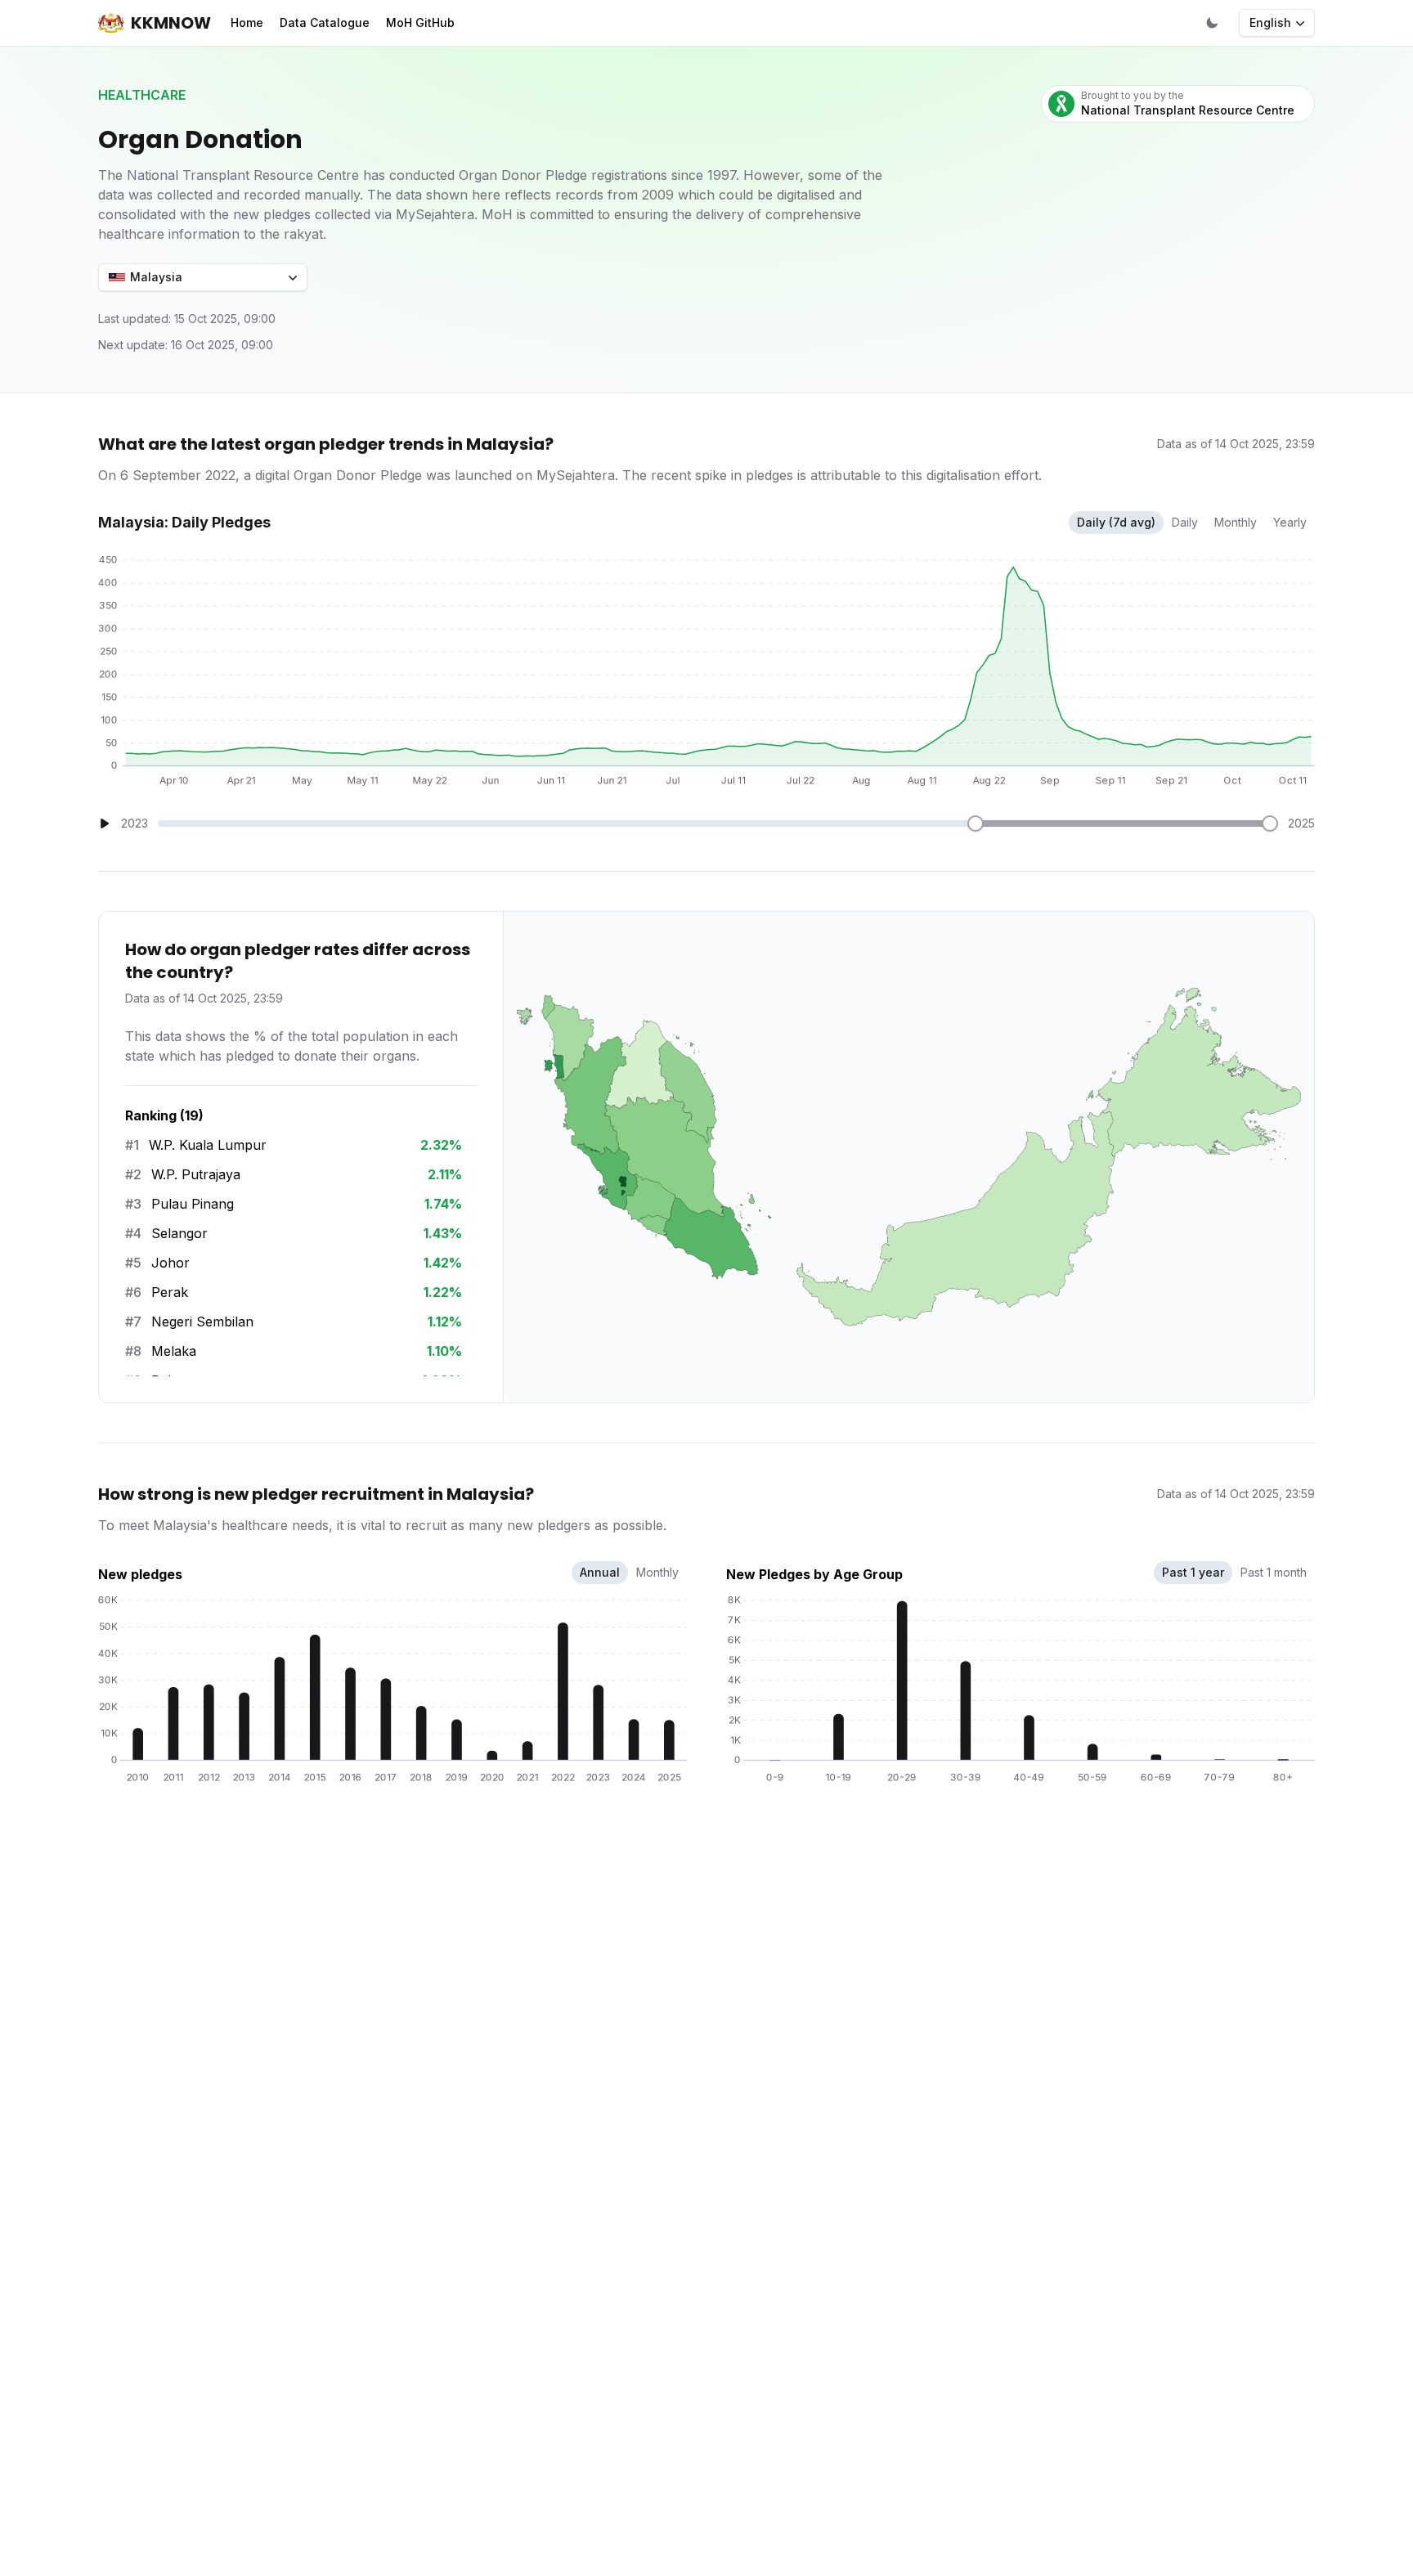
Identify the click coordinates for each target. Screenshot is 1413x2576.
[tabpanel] (392, 1686)
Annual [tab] (600, 1572)
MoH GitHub (420, 22)
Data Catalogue (325, 22)
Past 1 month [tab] (1274, 1572)
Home (247, 22)
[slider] (976, 824)
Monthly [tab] (657, 1572)
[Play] (105, 824)
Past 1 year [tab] (1193, 1572)
